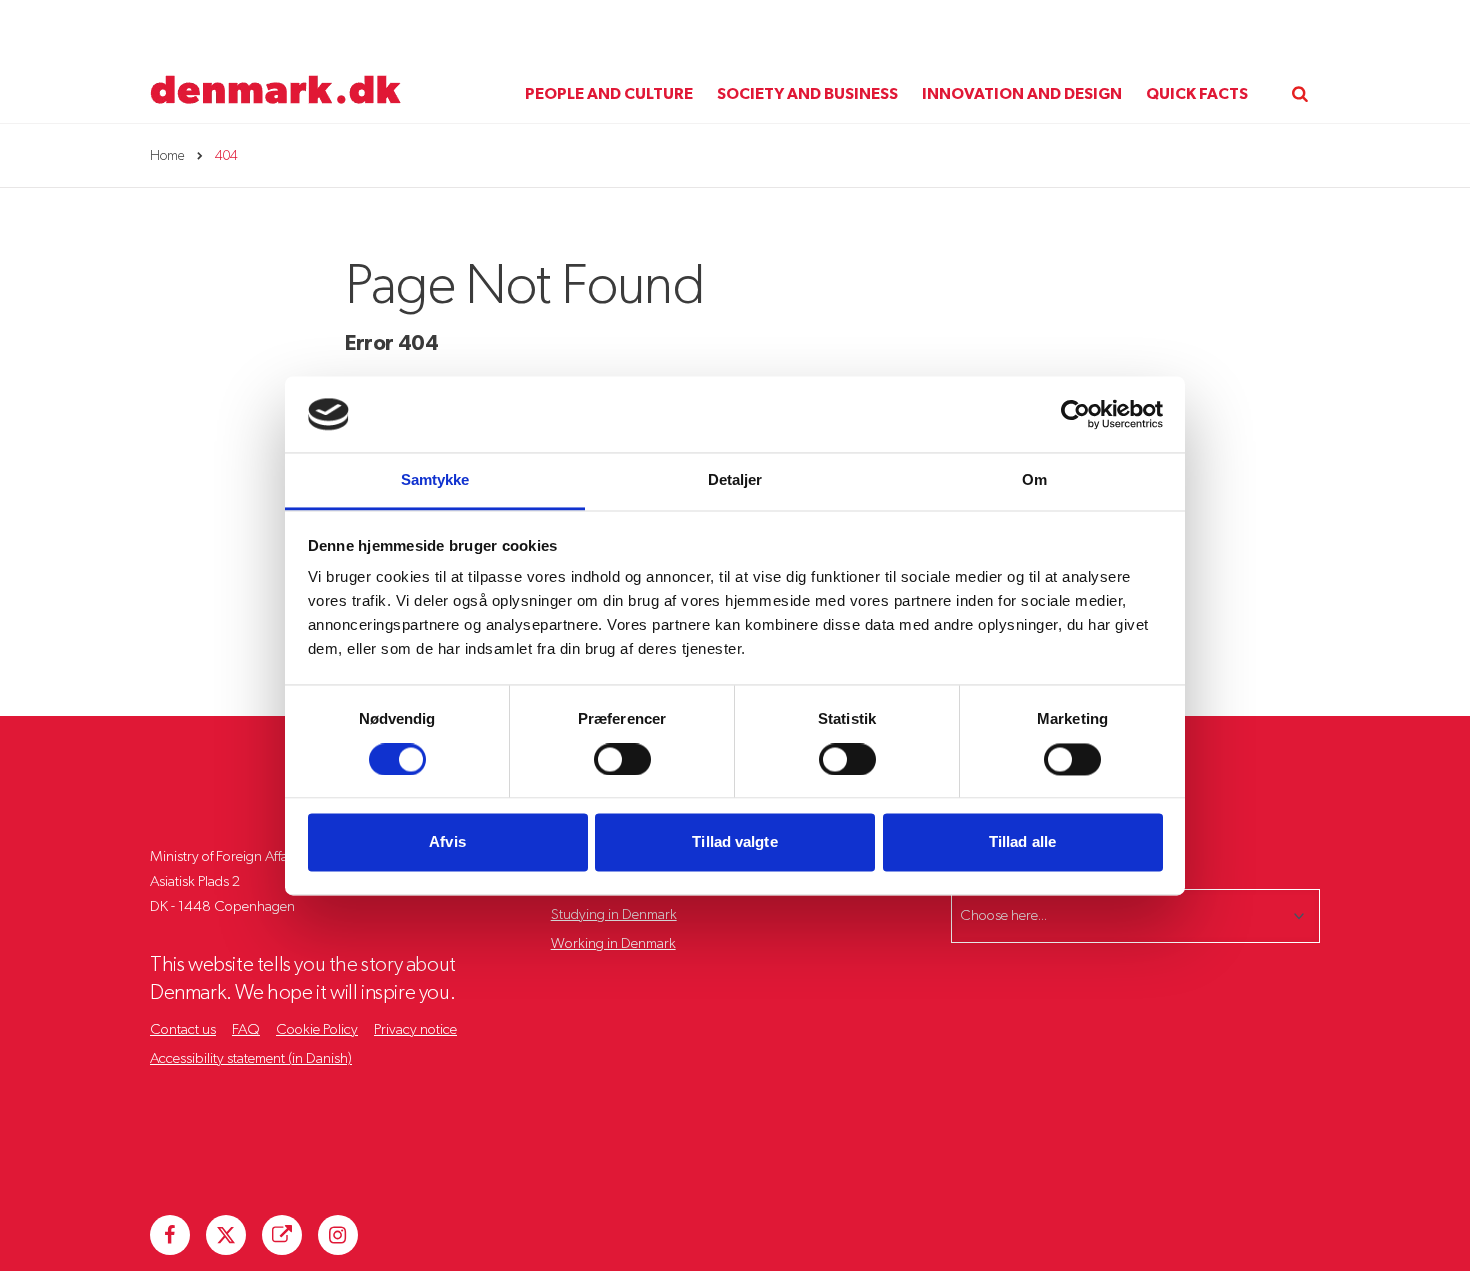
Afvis (447, 842)
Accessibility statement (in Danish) (251, 1058)
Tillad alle (1022, 842)
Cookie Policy (317, 1029)
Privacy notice (415, 1029)
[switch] (622, 759)
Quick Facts (1197, 94)
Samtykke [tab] (435, 480)
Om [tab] (1034, 480)
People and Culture (609, 94)
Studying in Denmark (614, 914)
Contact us (183, 1029)
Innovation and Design (1022, 94)
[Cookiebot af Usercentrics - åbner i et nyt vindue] (1075, 414)
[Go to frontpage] (276, 62)
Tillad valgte (734, 842)
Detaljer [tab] (735, 480)
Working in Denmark (613, 943)
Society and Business (807, 94)
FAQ (246, 1029)
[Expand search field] (1300, 76)
